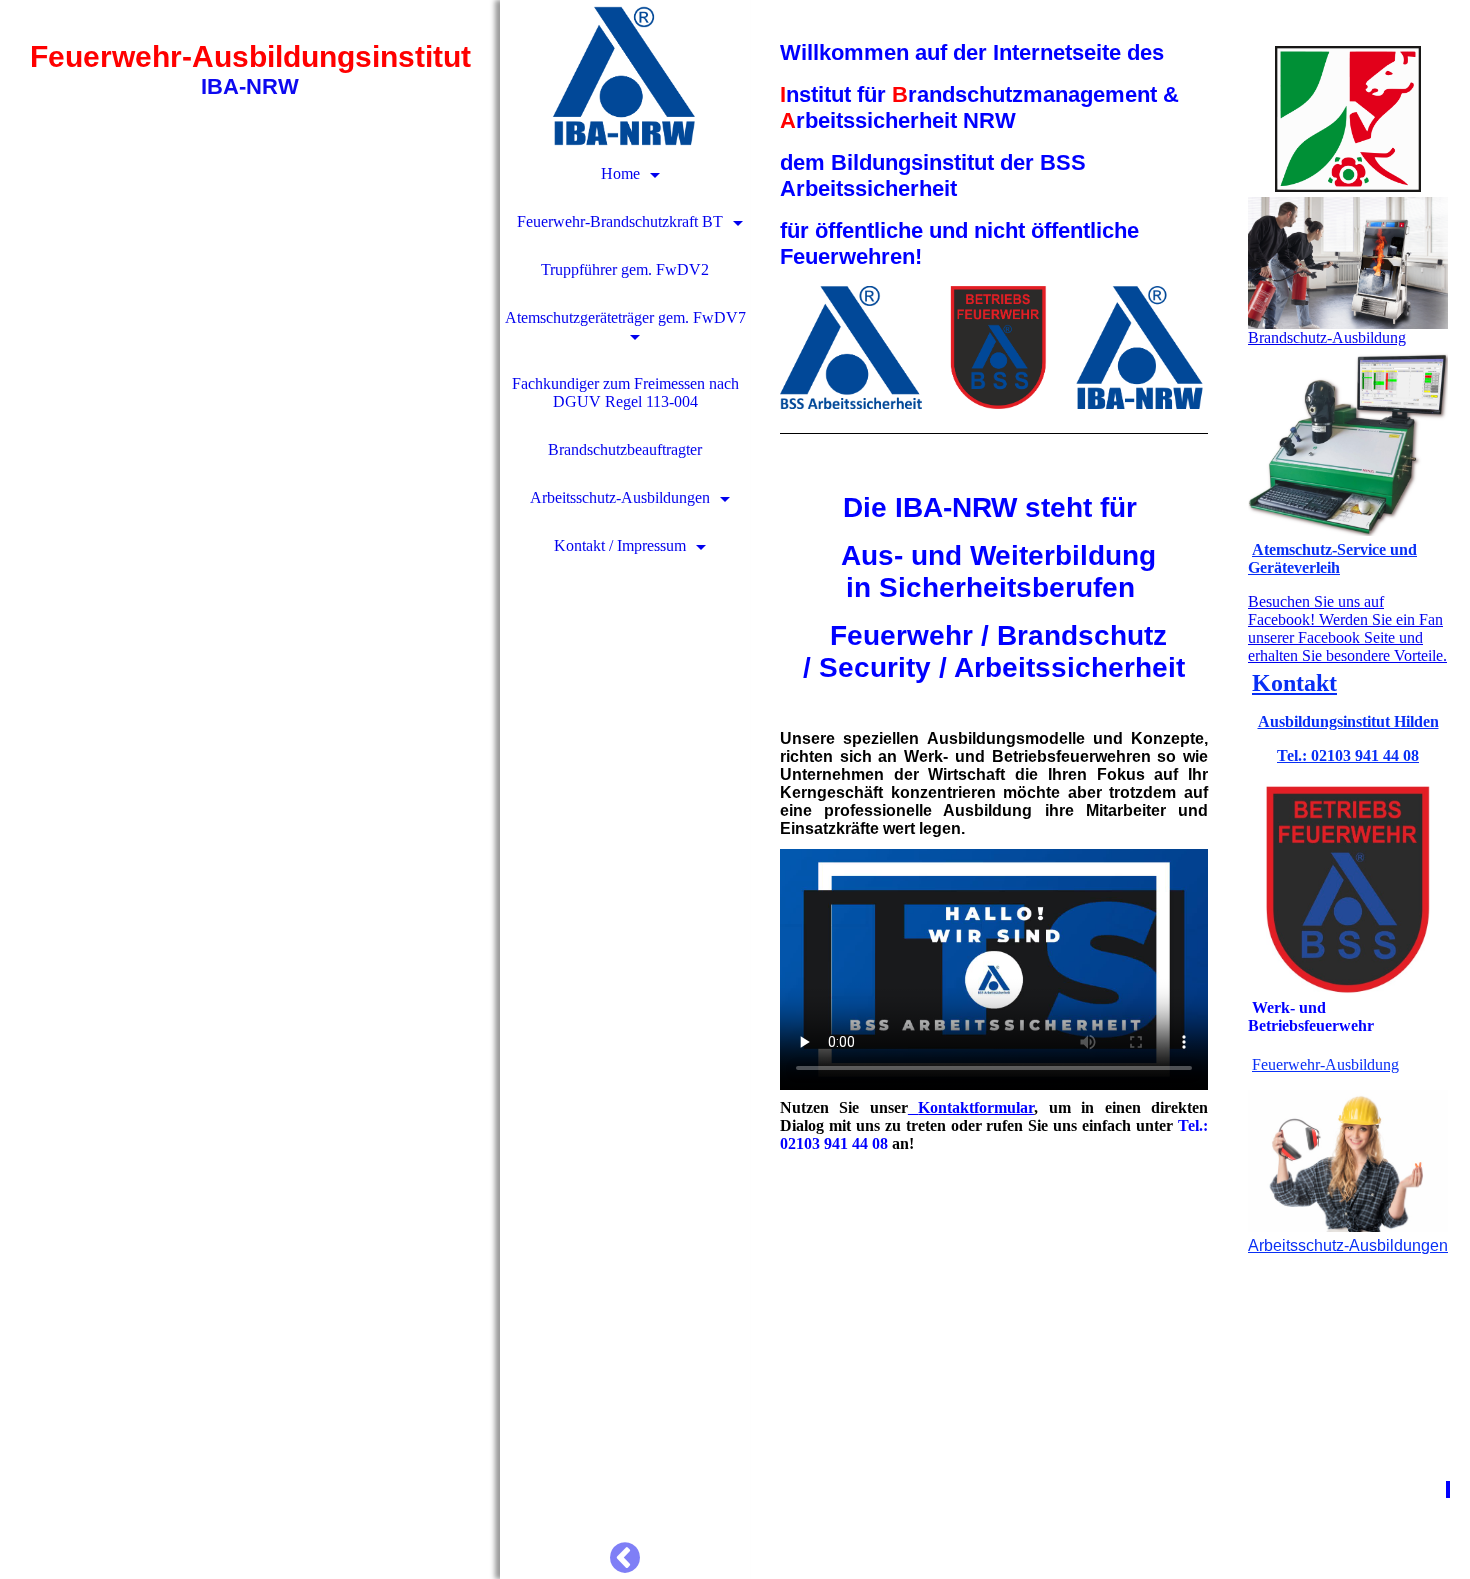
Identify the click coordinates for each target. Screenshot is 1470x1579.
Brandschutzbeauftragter (625, 449)
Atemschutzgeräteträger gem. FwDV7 (625, 317)
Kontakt (1294, 683)
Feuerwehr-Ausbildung (1325, 1064)
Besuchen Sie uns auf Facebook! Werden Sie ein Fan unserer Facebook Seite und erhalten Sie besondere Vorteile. (1347, 628)
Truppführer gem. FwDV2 (625, 269)
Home (620, 173)
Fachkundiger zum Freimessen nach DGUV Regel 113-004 (625, 392)
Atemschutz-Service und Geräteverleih (1332, 558)
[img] (250, 789)
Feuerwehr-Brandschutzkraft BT (620, 221)
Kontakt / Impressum (620, 545)
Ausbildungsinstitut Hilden (1348, 721)
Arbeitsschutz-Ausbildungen (620, 497)
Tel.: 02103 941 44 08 (1348, 755)
